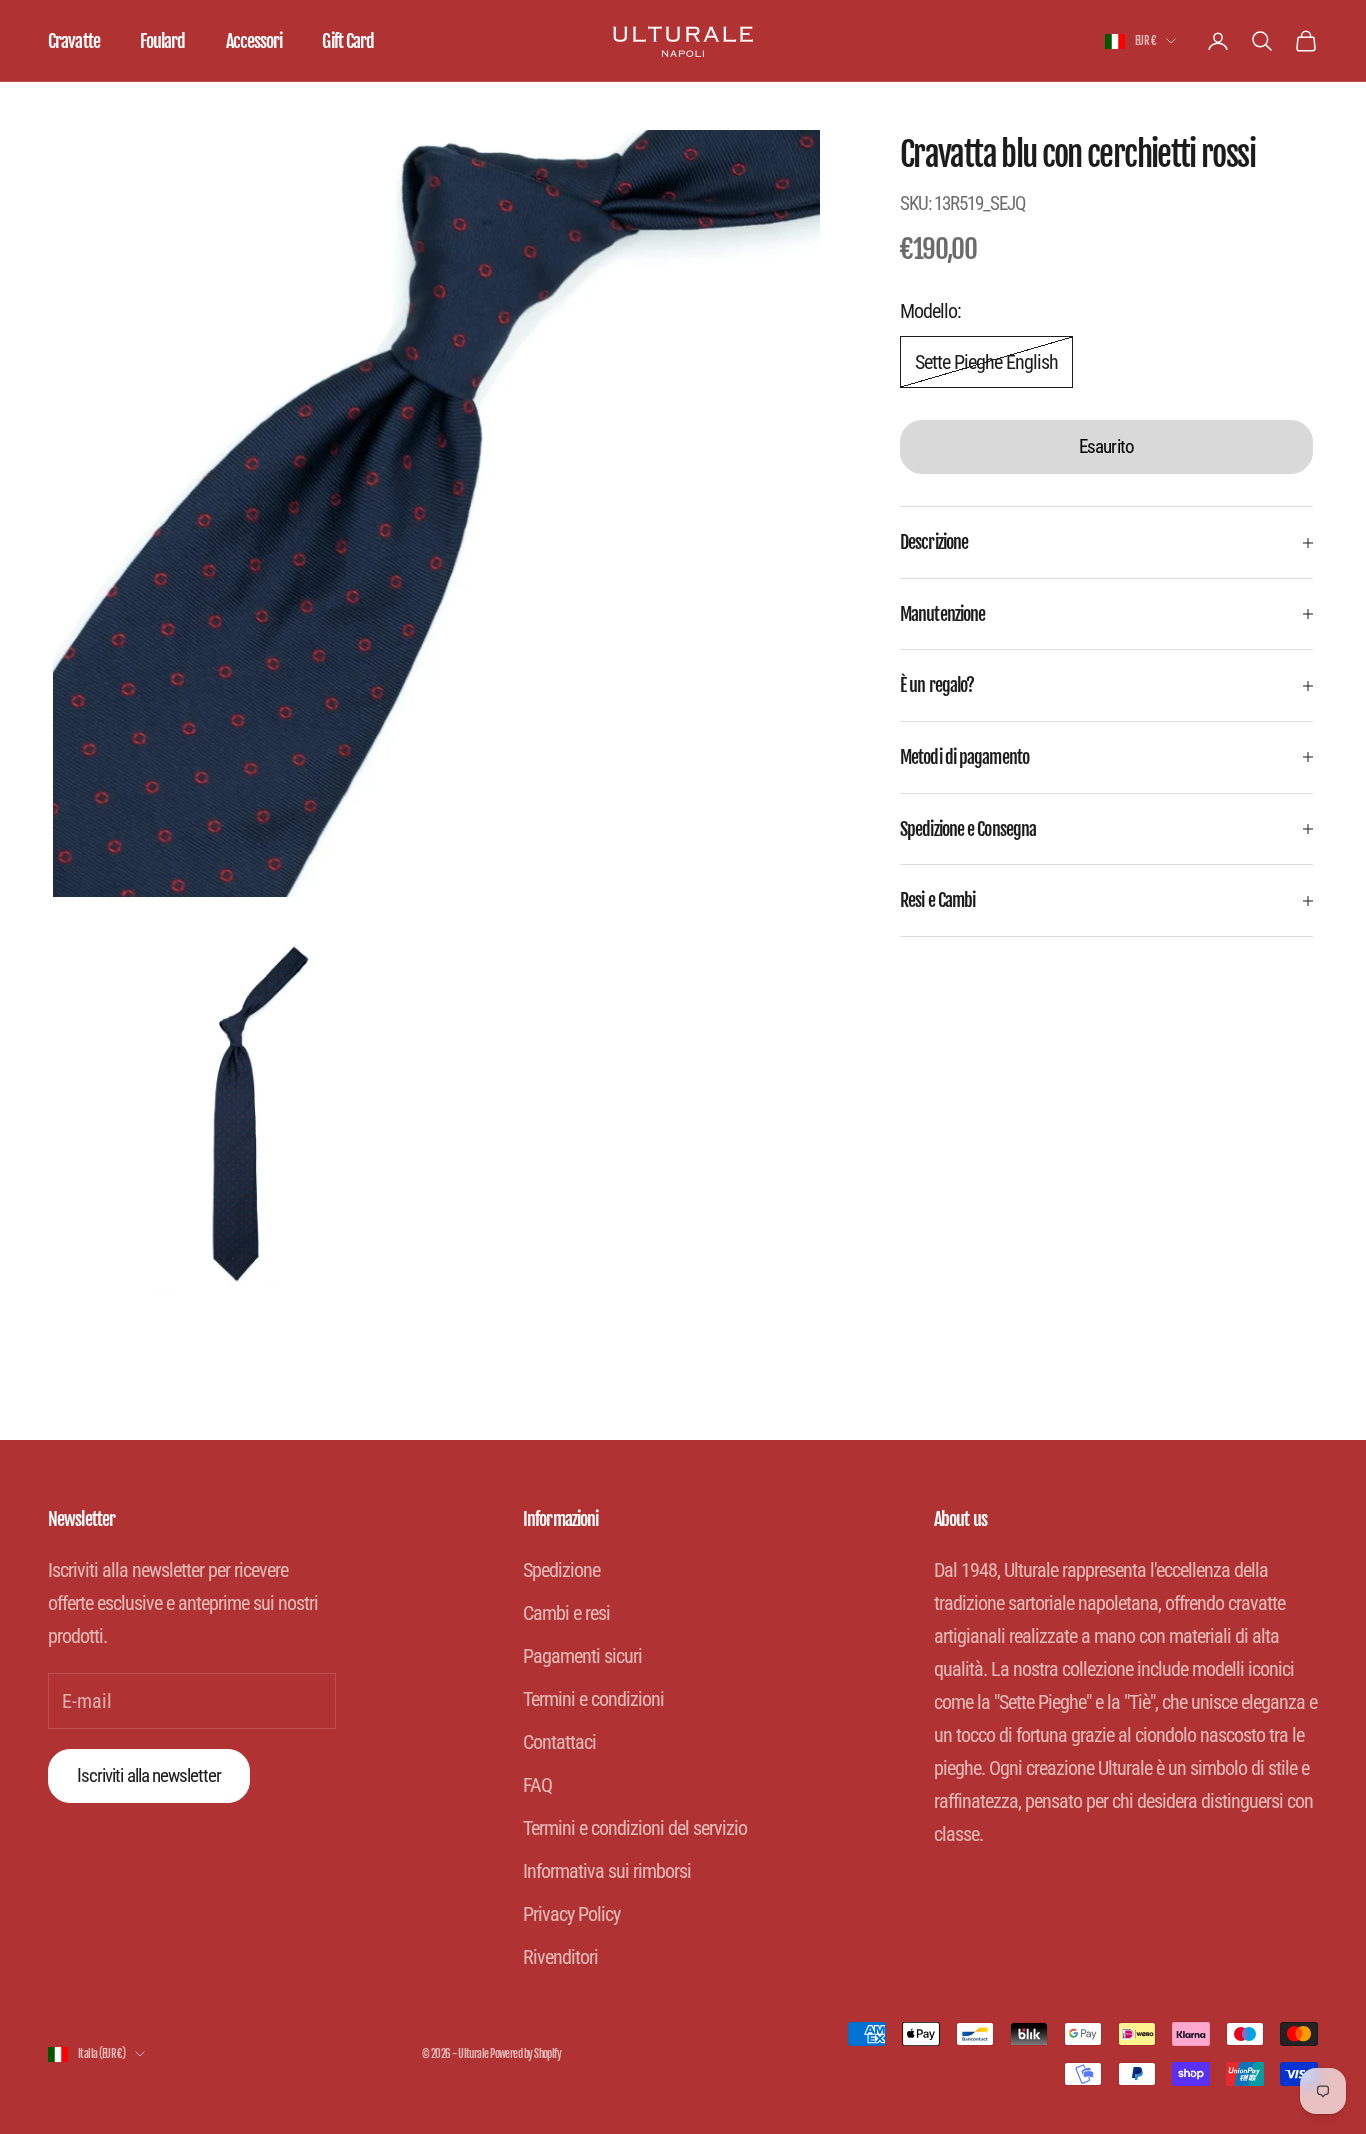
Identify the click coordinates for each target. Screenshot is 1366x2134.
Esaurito (1106, 447)
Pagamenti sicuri (582, 1656)
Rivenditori (560, 1957)
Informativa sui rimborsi (607, 1871)
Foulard (163, 41)
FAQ (537, 1785)
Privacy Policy (571, 1914)
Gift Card (348, 41)
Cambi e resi (566, 1613)
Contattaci (559, 1742)
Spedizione (561, 1570)
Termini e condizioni (593, 1699)
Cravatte (74, 41)
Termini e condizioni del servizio (635, 1828)
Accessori (254, 41)
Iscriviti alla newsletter (149, 1775)
